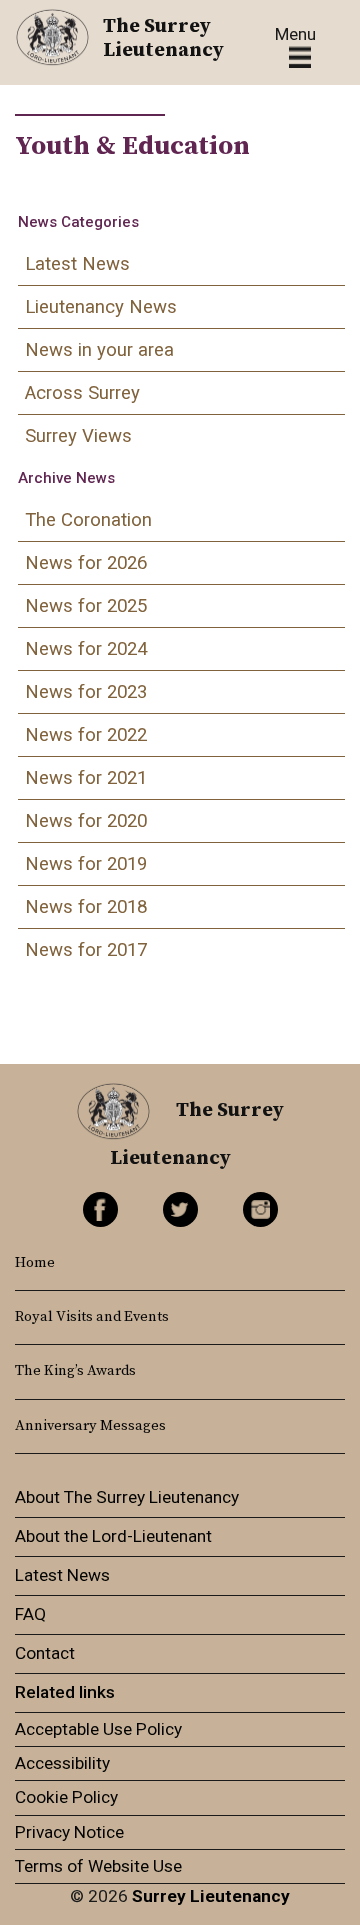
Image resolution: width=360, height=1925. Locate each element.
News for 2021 (86, 778)
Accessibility (62, 1763)
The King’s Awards (75, 1371)
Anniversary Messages (90, 1426)
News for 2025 (86, 606)
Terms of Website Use (98, 1866)
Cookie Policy (66, 1797)
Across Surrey (82, 393)
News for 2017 (86, 950)
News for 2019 (86, 864)
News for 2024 (86, 649)
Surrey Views (78, 436)
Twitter (180, 1209)
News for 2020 (86, 821)
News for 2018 (86, 907)
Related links (65, 1692)
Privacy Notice (69, 1832)
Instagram (260, 1209)
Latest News (77, 264)
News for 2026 (86, 563)
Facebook (100, 1209)
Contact (45, 1653)
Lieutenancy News (101, 307)
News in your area (99, 350)
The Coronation (88, 520)
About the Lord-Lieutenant (113, 1536)
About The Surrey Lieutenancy (127, 1497)
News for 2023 (86, 692)
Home (35, 1263)
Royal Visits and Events (92, 1317)
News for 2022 (86, 735)
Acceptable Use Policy (98, 1729)
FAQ (30, 1614)
